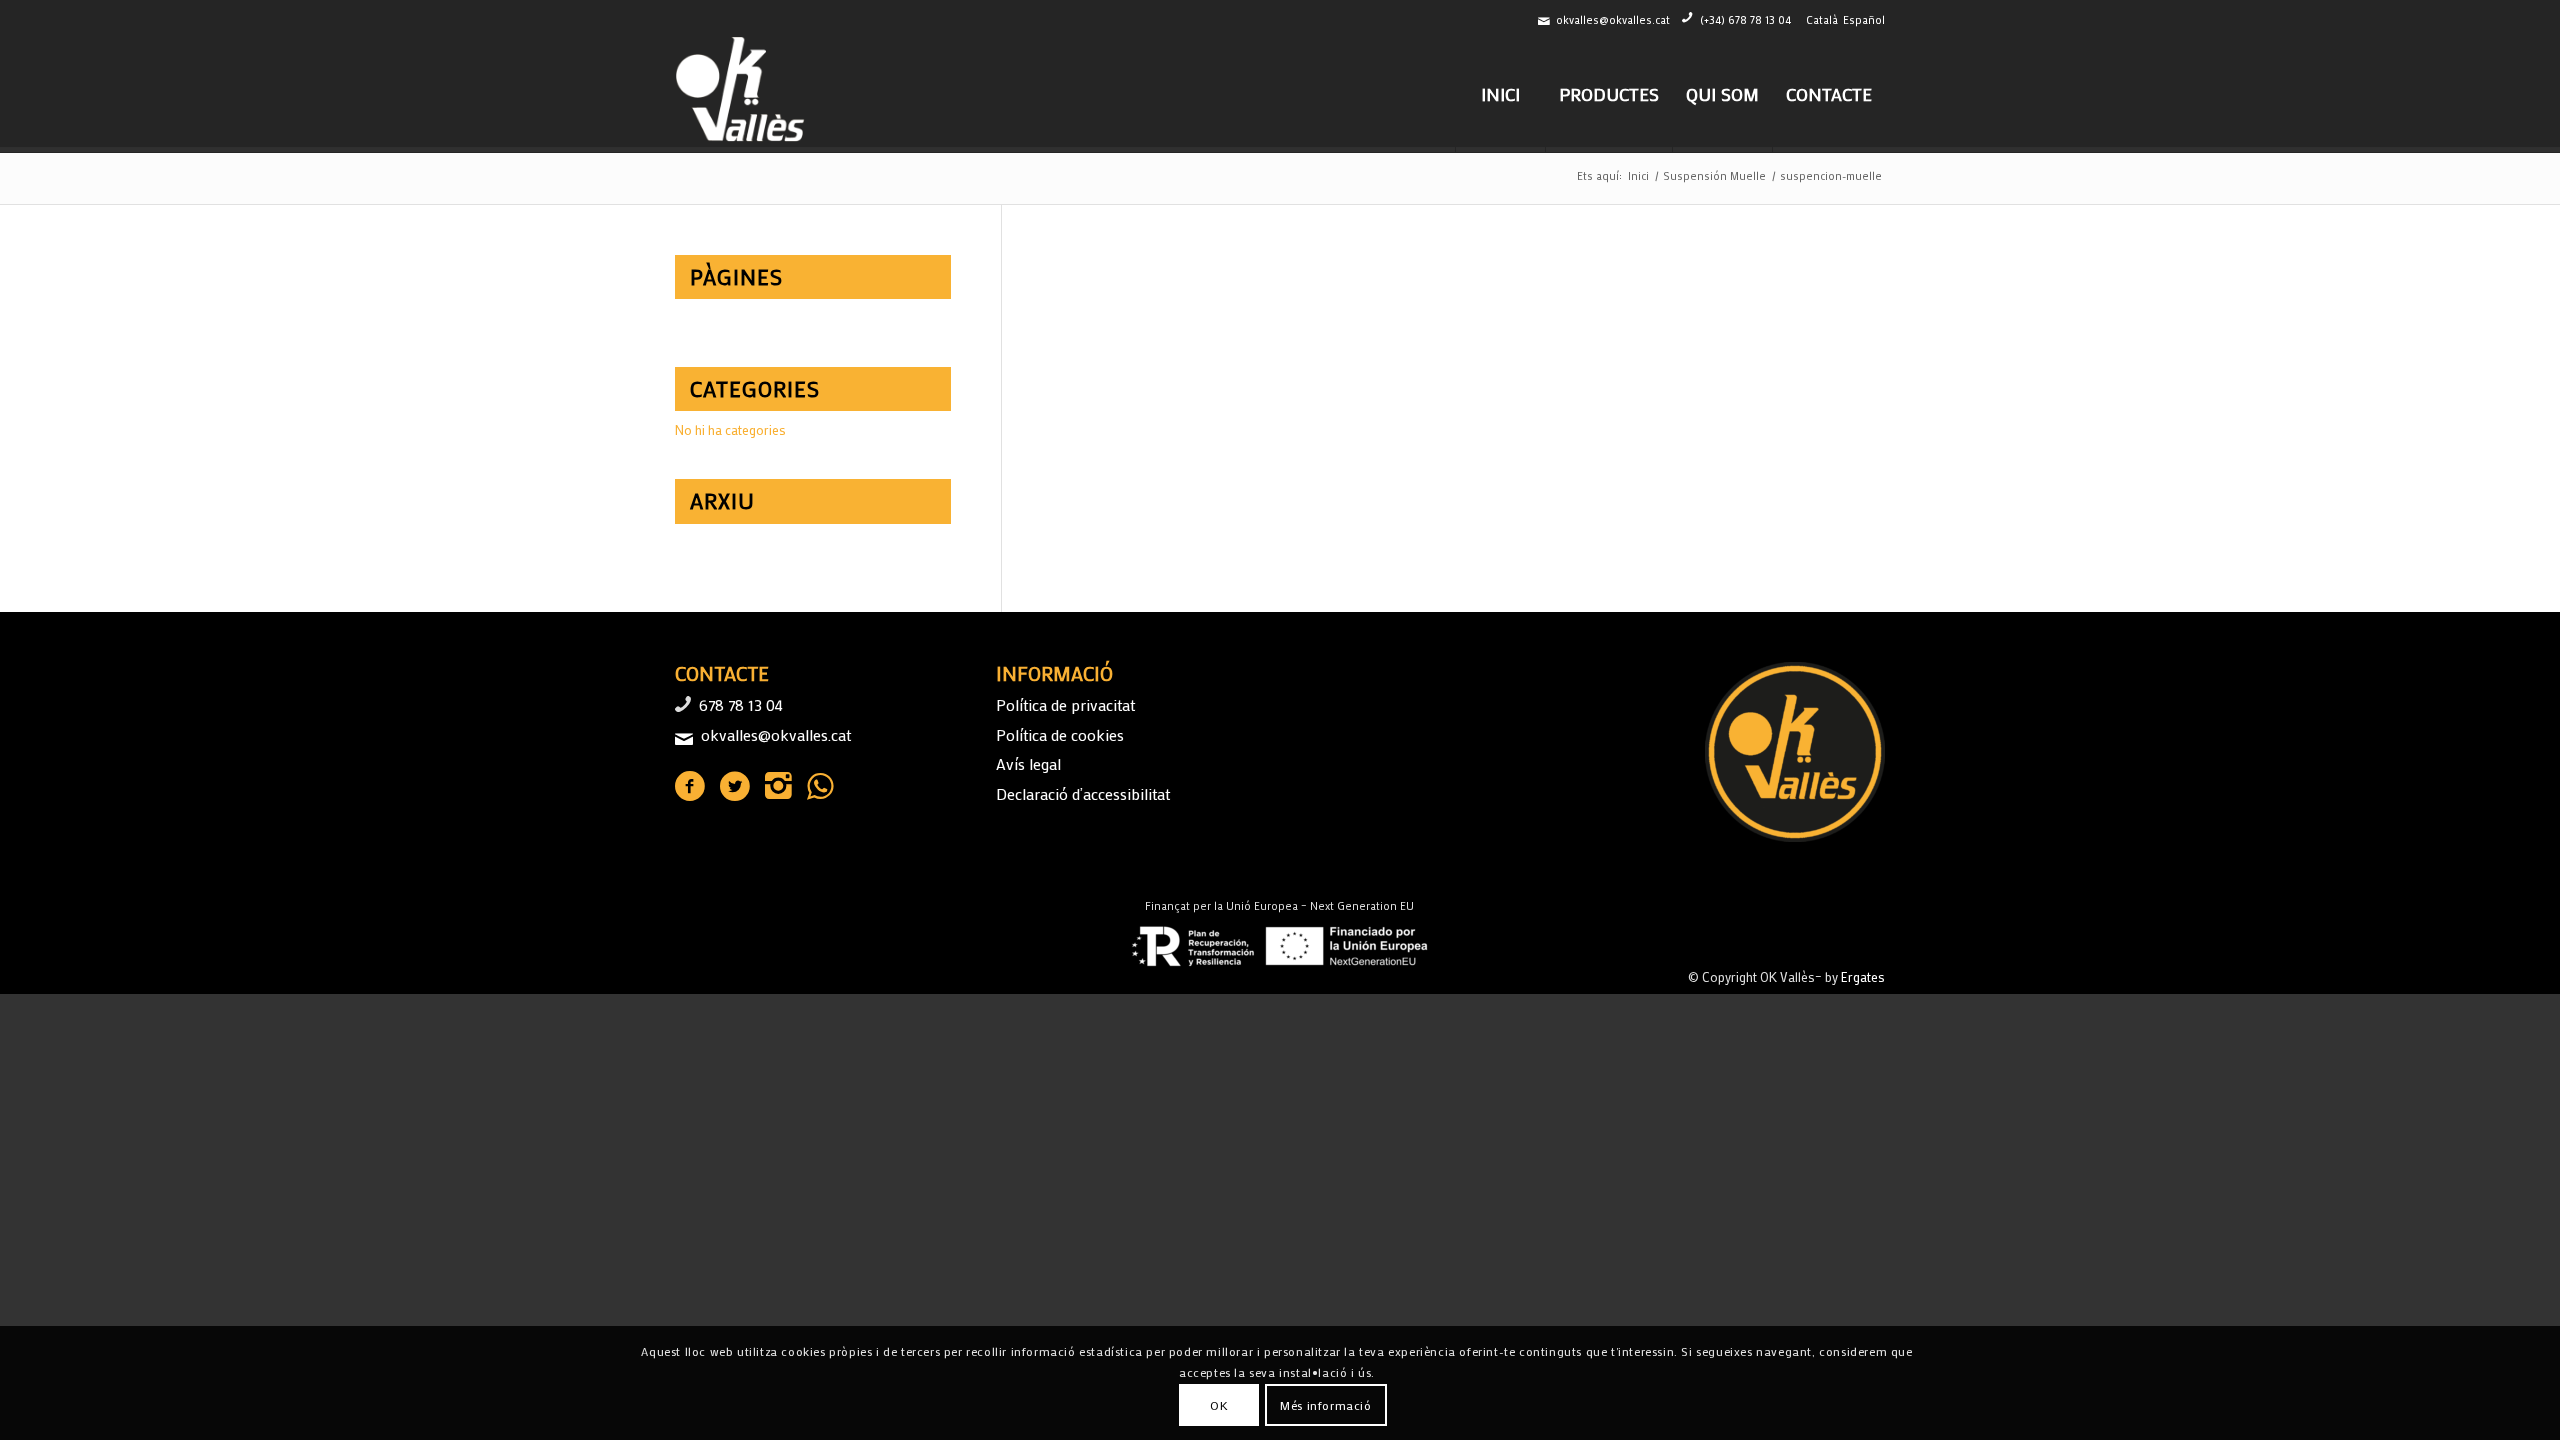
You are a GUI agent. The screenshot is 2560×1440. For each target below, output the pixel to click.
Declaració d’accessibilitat (1083, 793)
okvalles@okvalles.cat (1613, 20)
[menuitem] (1500, 94)
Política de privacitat (1065, 704)
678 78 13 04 (741, 704)
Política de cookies (1060, 734)
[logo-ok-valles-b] (742, 94)
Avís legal (1028, 763)
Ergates (1863, 976)
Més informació (1325, 1405)
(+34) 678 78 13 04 (1745, 20)
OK (1219, 1405)
